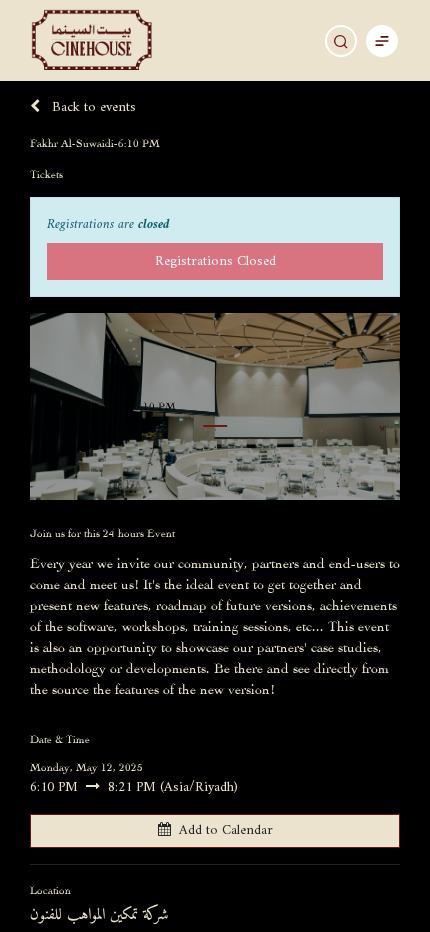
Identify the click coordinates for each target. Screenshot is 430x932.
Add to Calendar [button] (226, 830)
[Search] (341, 41)
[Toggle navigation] (382, 40)
